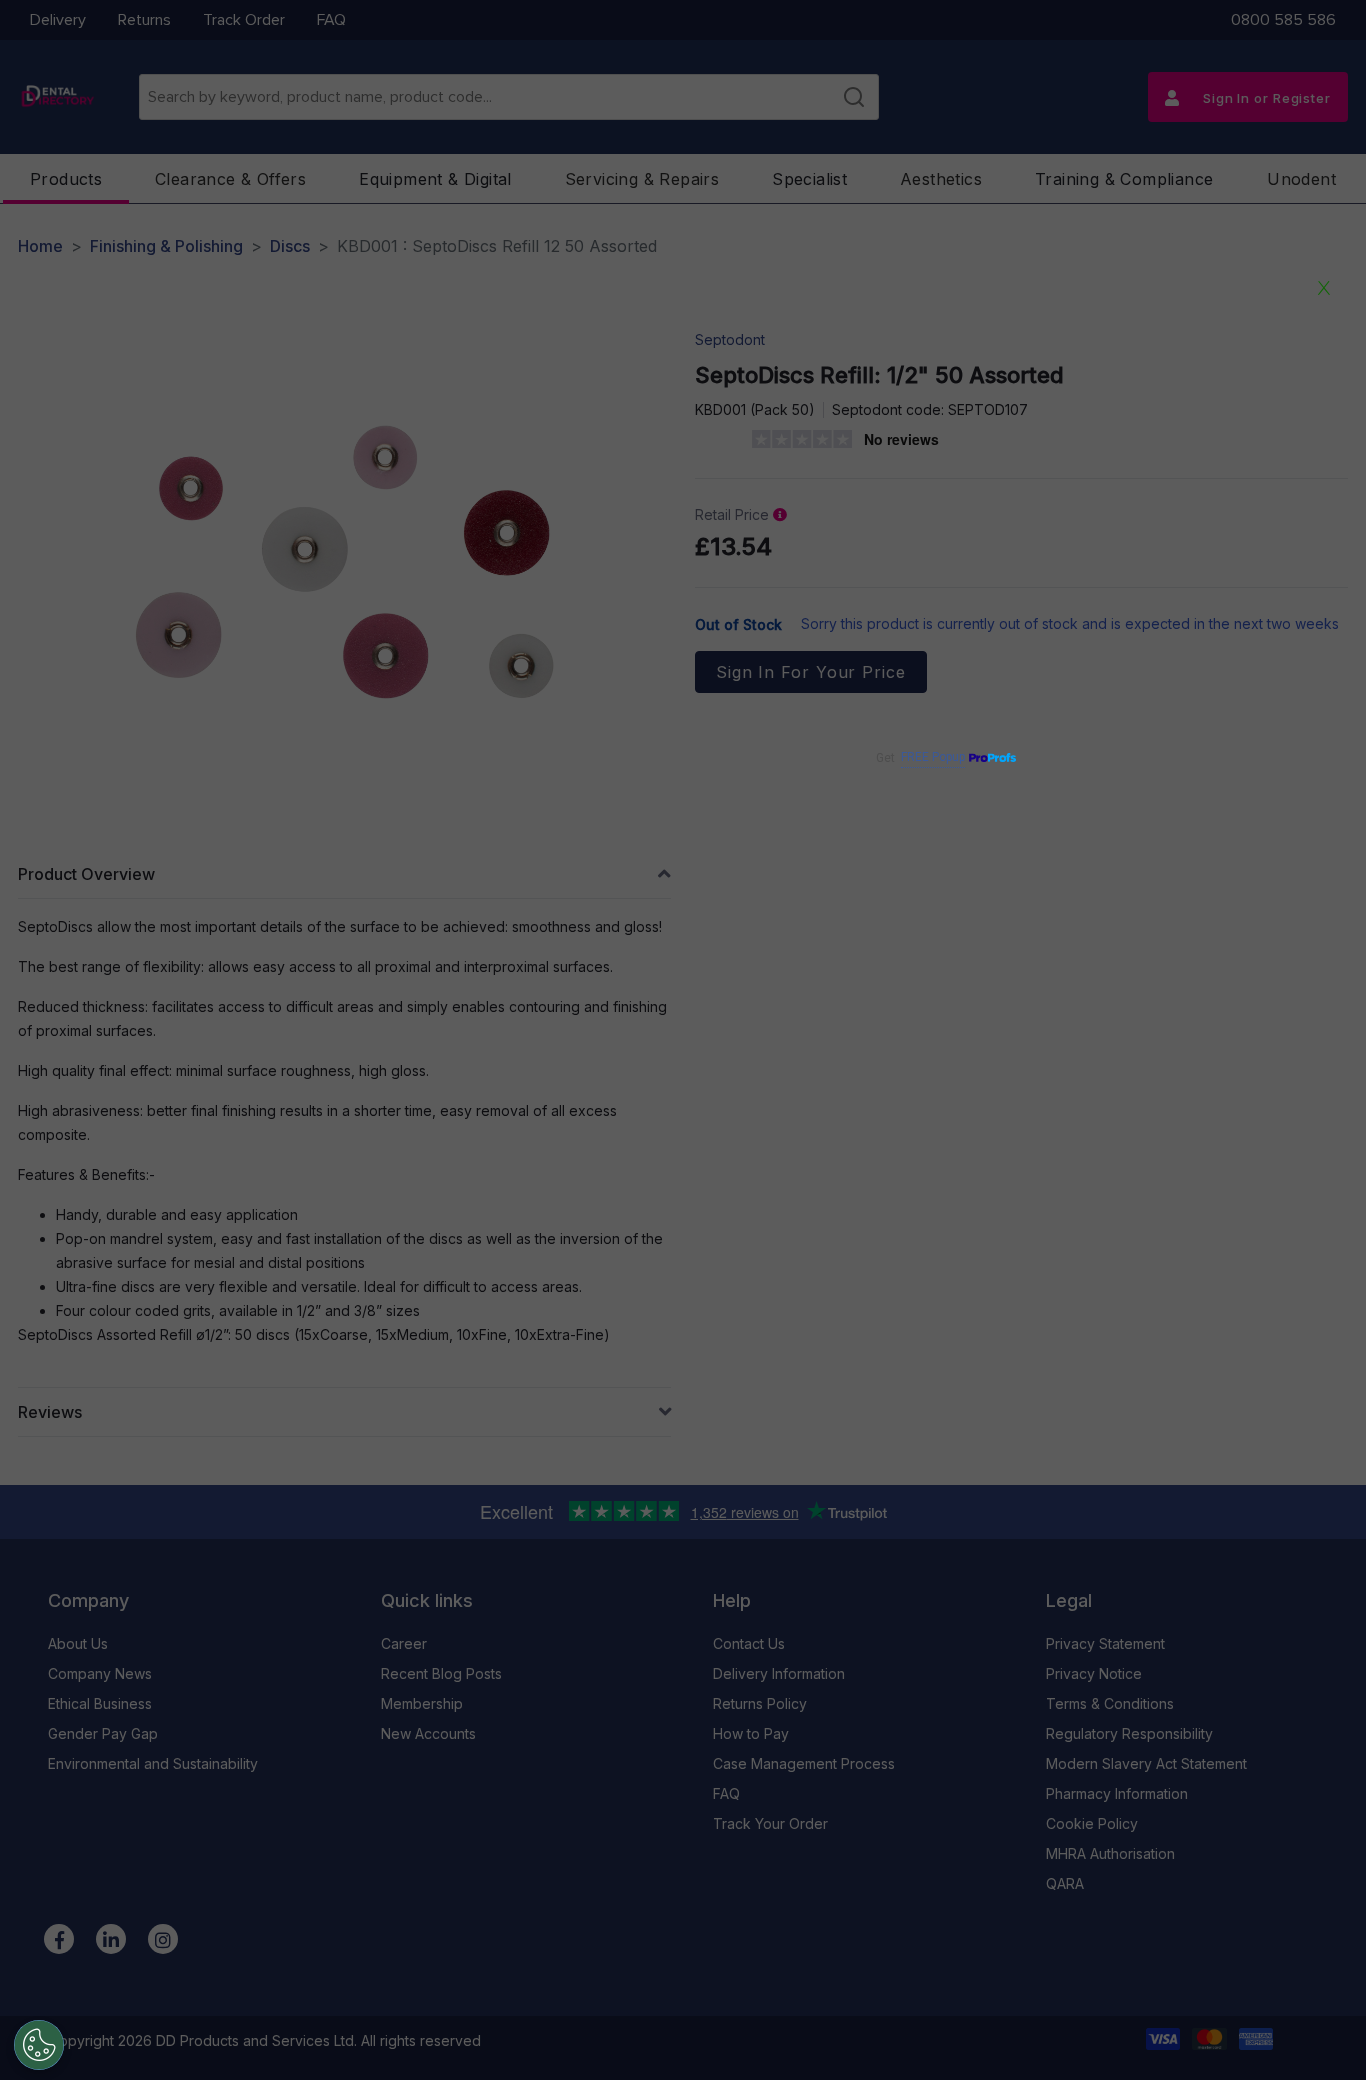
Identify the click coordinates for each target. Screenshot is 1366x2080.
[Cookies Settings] (39, 2045)
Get (920, 757)
